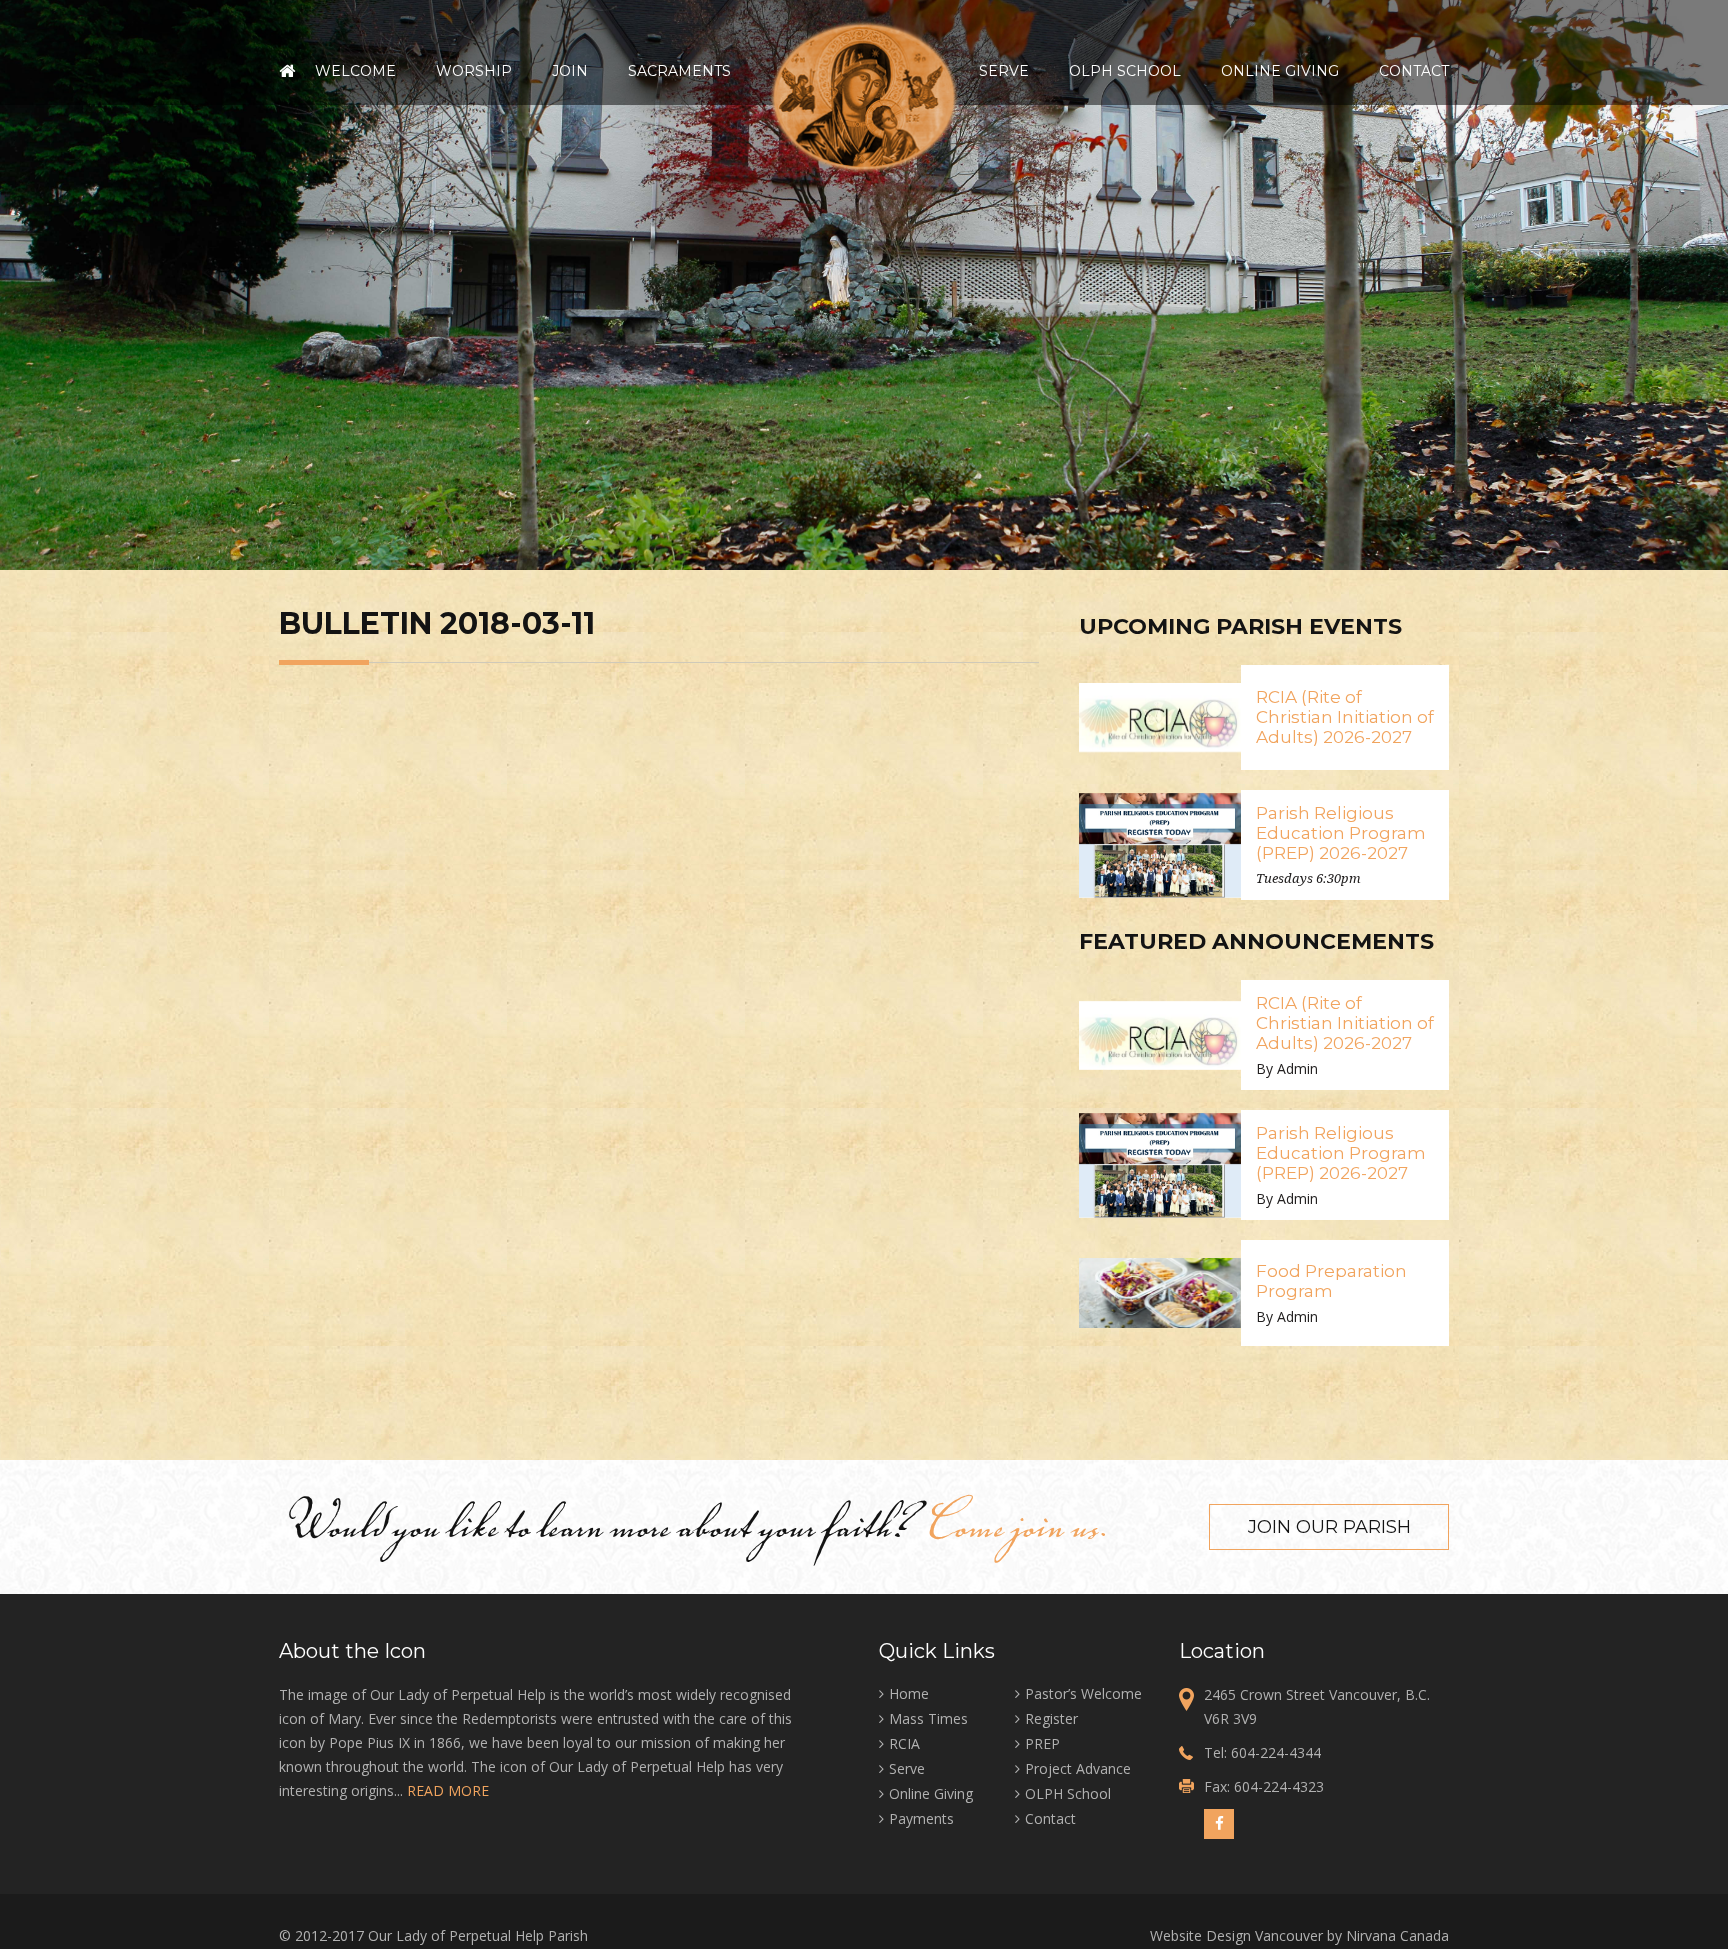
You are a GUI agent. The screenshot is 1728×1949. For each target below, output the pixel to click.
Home (287, 71)
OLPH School (1125, 71)
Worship (474, 71)
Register (1051, 1718)
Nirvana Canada (1397, 1935)
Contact (1414, 71)
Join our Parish (1329, 1527)
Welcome (355, 71)
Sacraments (679, 71)
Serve (1004, 71)
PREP (1042, 1743)
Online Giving (1280, 71)
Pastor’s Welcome (1083, 1693)
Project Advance (1078, 1768)
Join (570, 71)
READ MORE (448, 1790)
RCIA (904, 1743)
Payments (921, 1818)
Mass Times (928, 1718)
